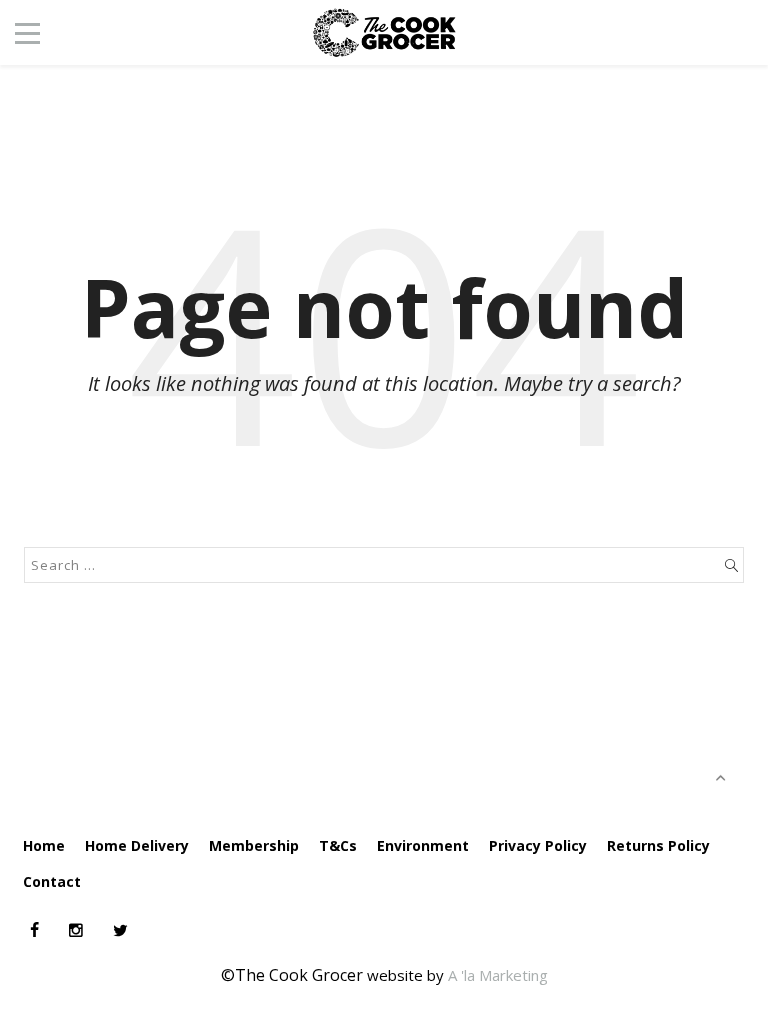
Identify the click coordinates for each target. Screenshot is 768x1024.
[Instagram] (76, 930)
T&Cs (338, 845)
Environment (423, 845)
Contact (52, 881)
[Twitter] (120, 930)
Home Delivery (137, 845)
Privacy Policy (538, 845)
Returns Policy (658, 845)
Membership (254, 845)
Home (44, 845)
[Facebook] (34, 930)
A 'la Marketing (498, 975)
